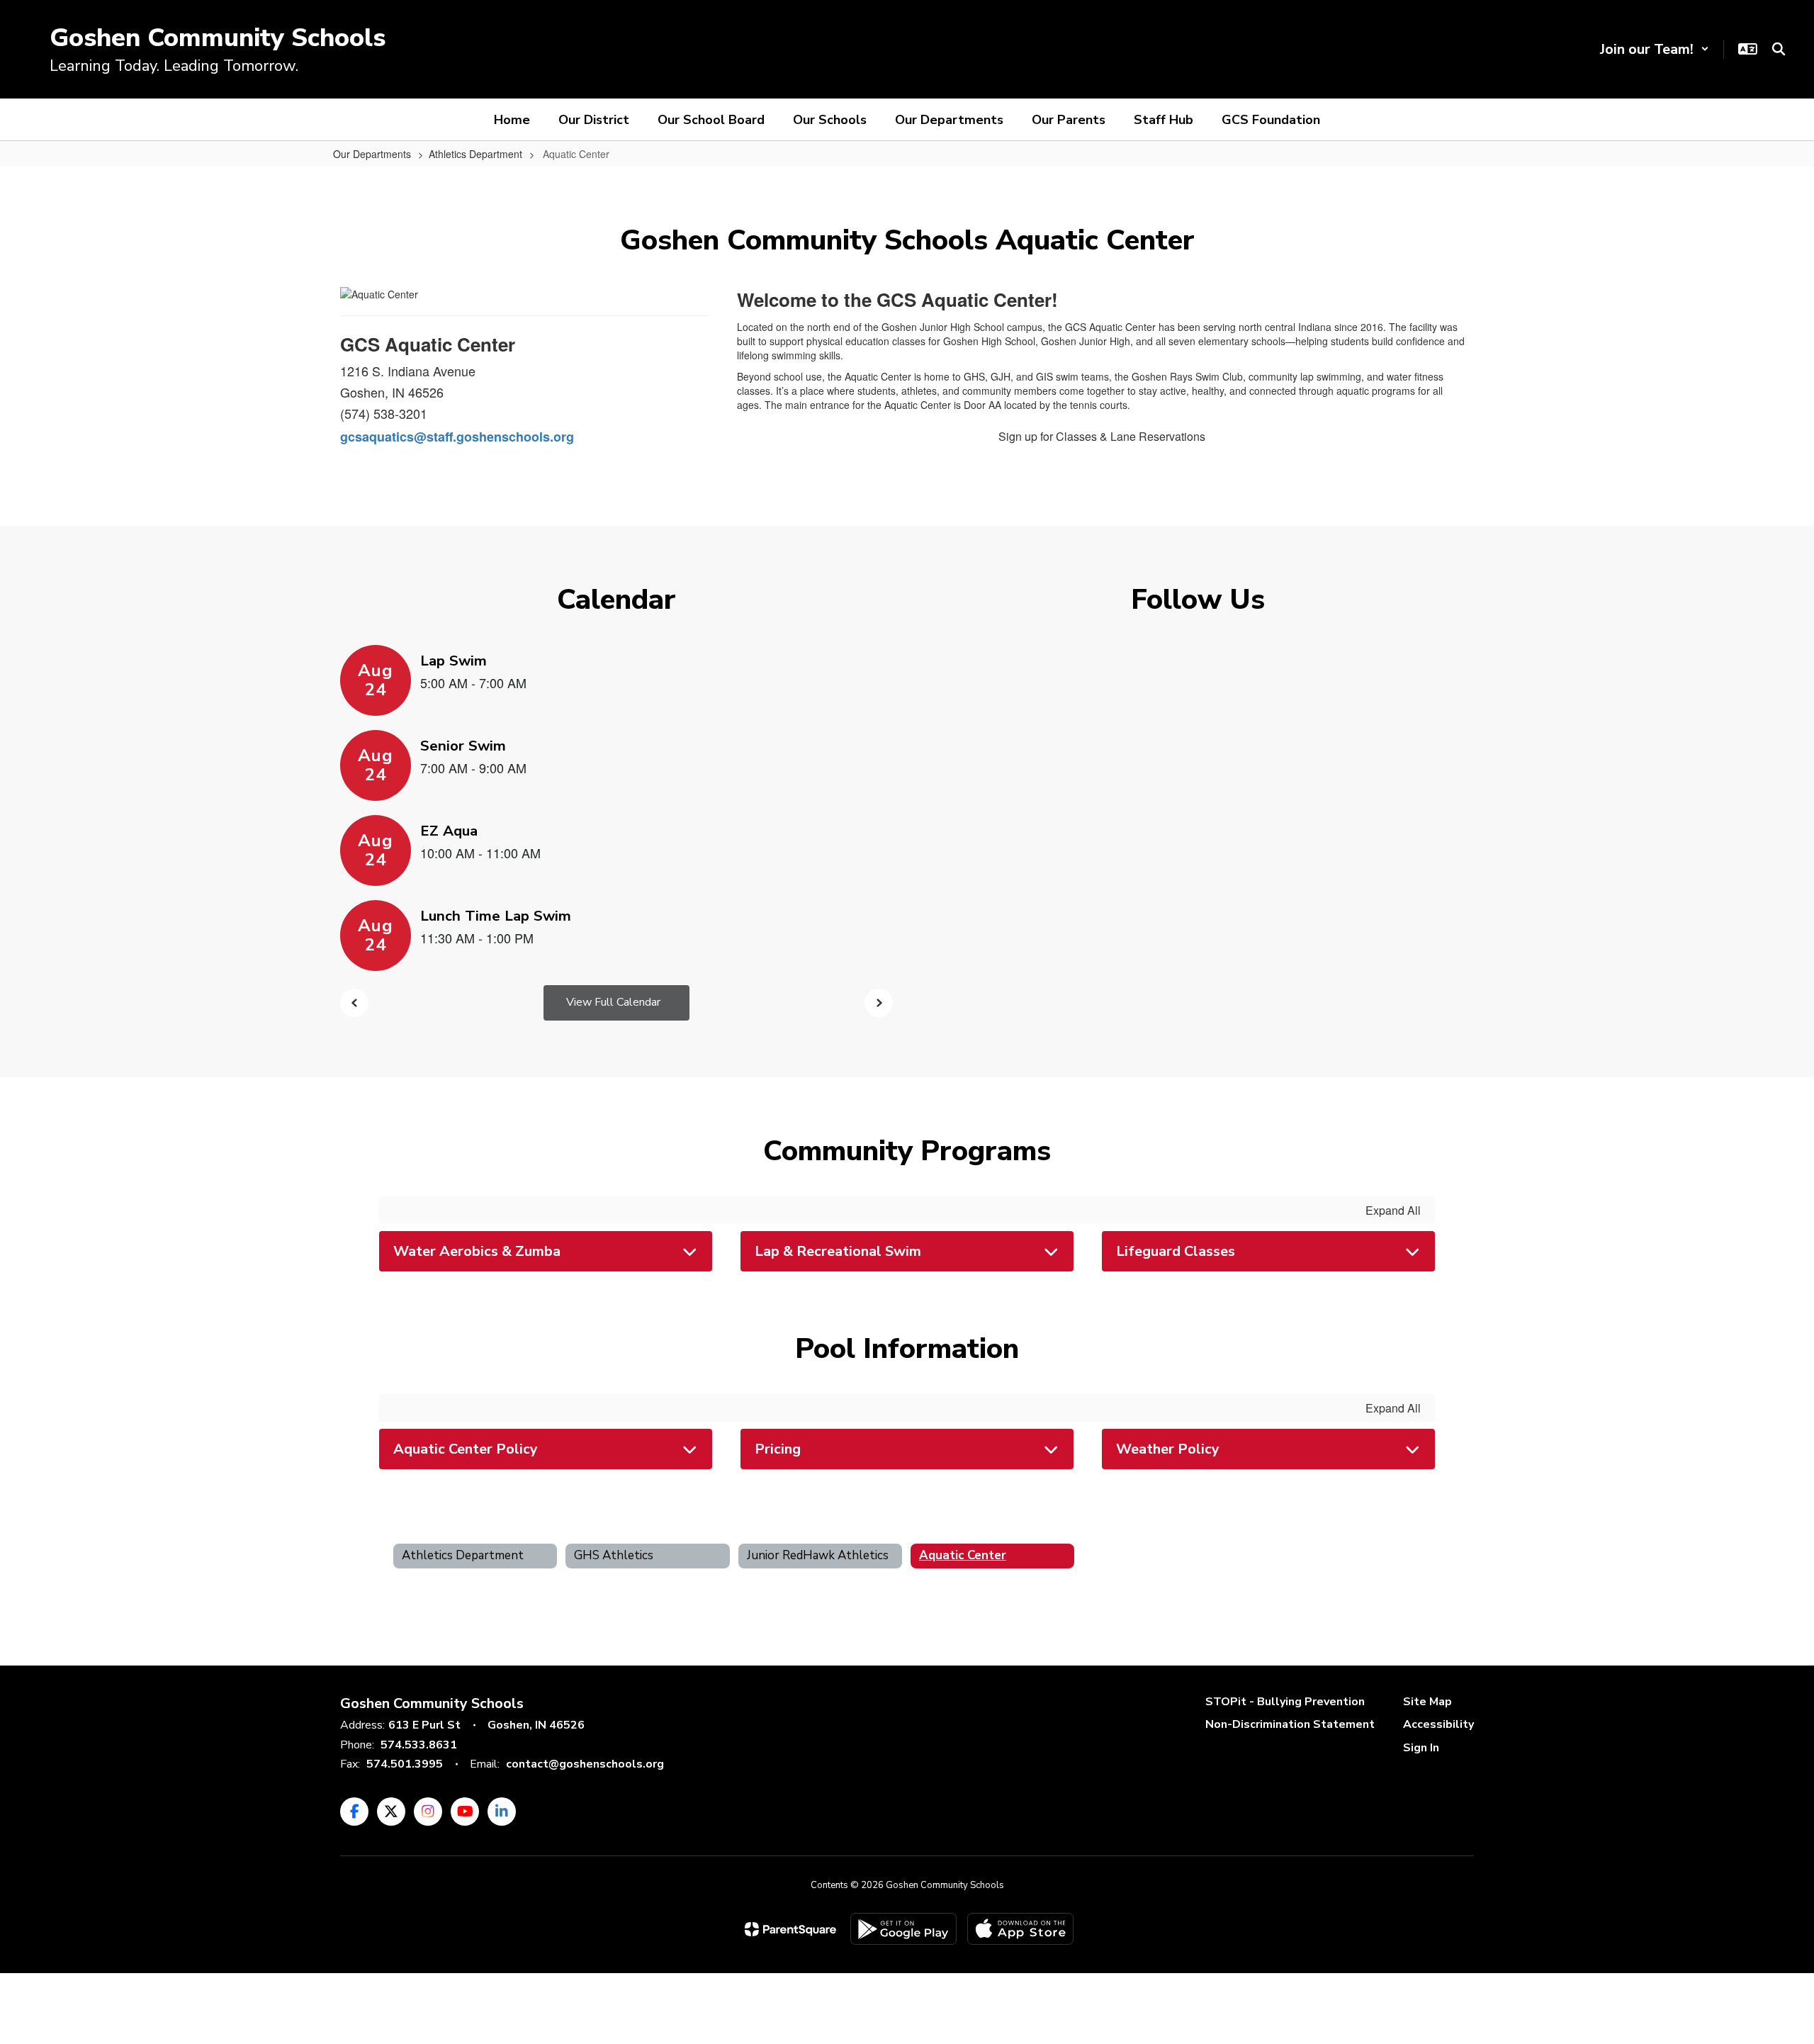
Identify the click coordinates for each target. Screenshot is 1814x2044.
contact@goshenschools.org (585, 1764)
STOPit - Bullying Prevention (1285, 1702)
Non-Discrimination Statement (1290, 1724)
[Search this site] (1779, 49)
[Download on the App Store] (1020, 1929)
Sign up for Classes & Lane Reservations (1102, 436)
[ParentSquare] (790, 1929)
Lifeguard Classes (1176, 1251)
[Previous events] (354, 1003)
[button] (1655, 49)
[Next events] (879, 1003)
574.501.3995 (405, 1764)
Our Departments (372, 154)
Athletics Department (475, 154)
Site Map (1427, 1702)
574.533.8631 (419, 1745)
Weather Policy (1168, 1449)
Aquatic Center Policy (466, 1449)
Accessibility (1438, 1724)
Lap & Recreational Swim (838, 1251)
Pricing (778, 1449)
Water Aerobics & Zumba (477, 1251)
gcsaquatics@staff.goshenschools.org (457, 437)
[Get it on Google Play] (903, 1929)
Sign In (1421, 1748)
